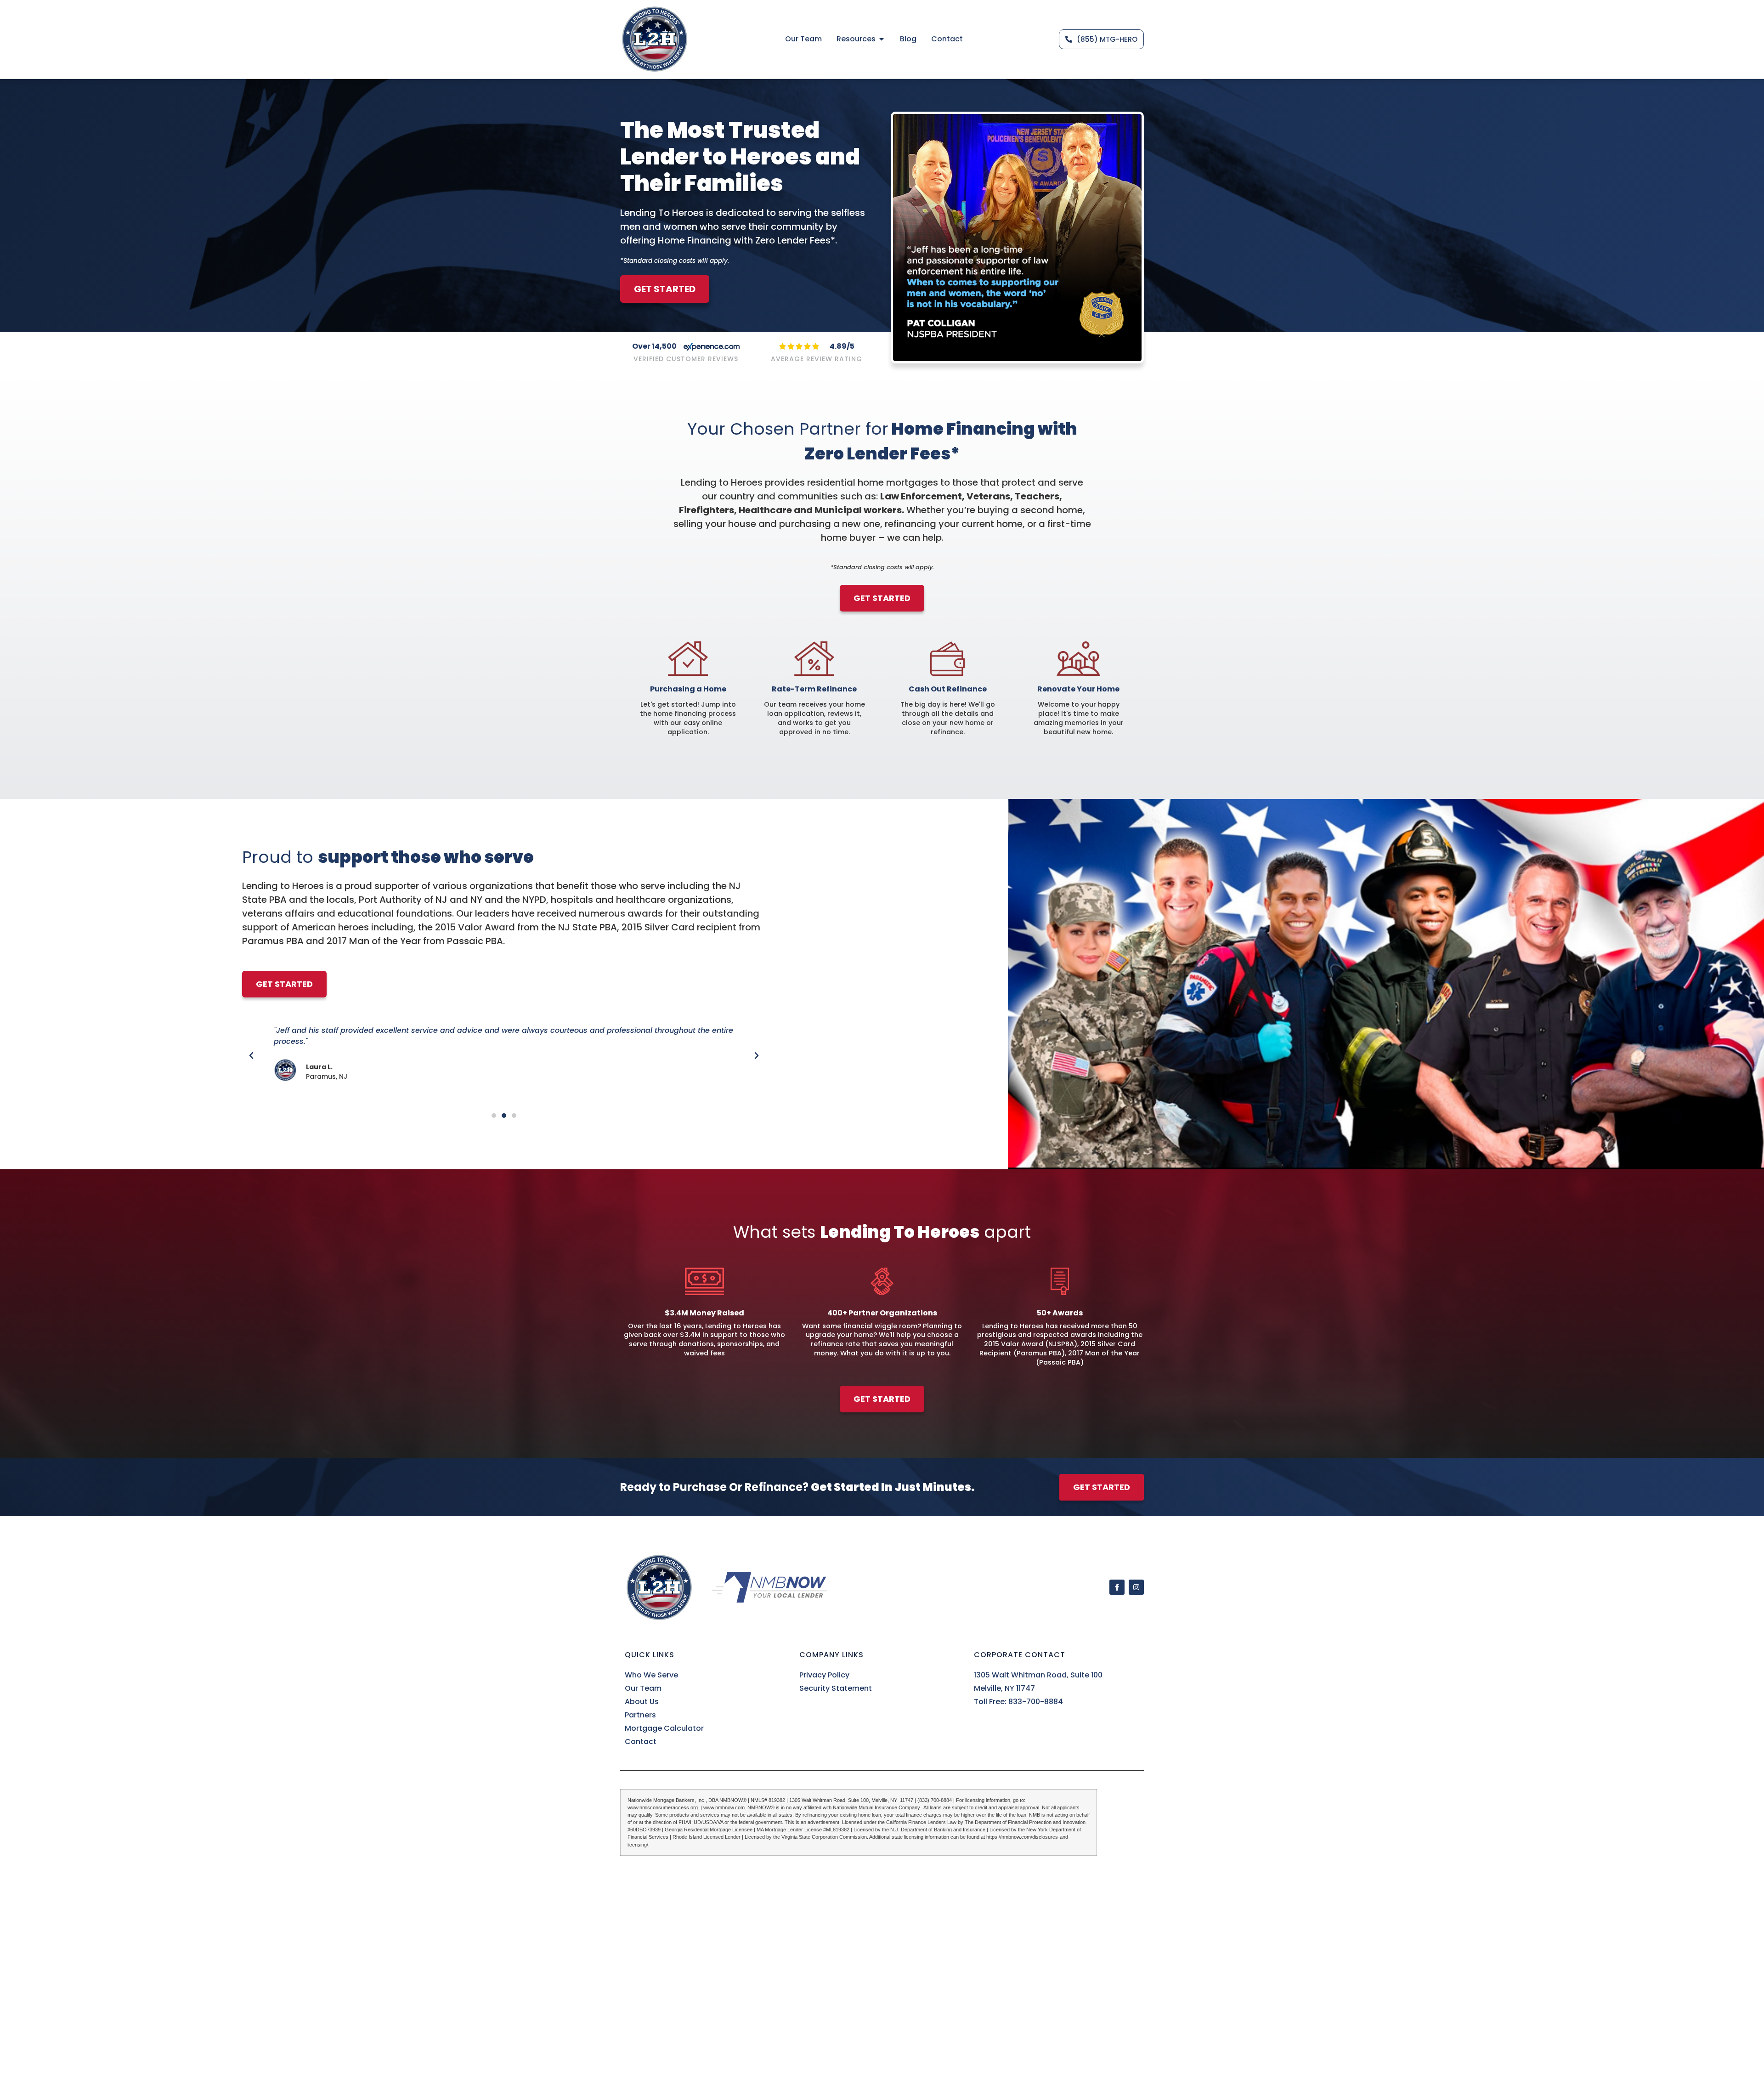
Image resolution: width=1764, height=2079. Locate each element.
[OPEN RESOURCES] (882, 39)
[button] (251, 1056)
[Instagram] (1136, 1587)
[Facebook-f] (1117, 1587)
